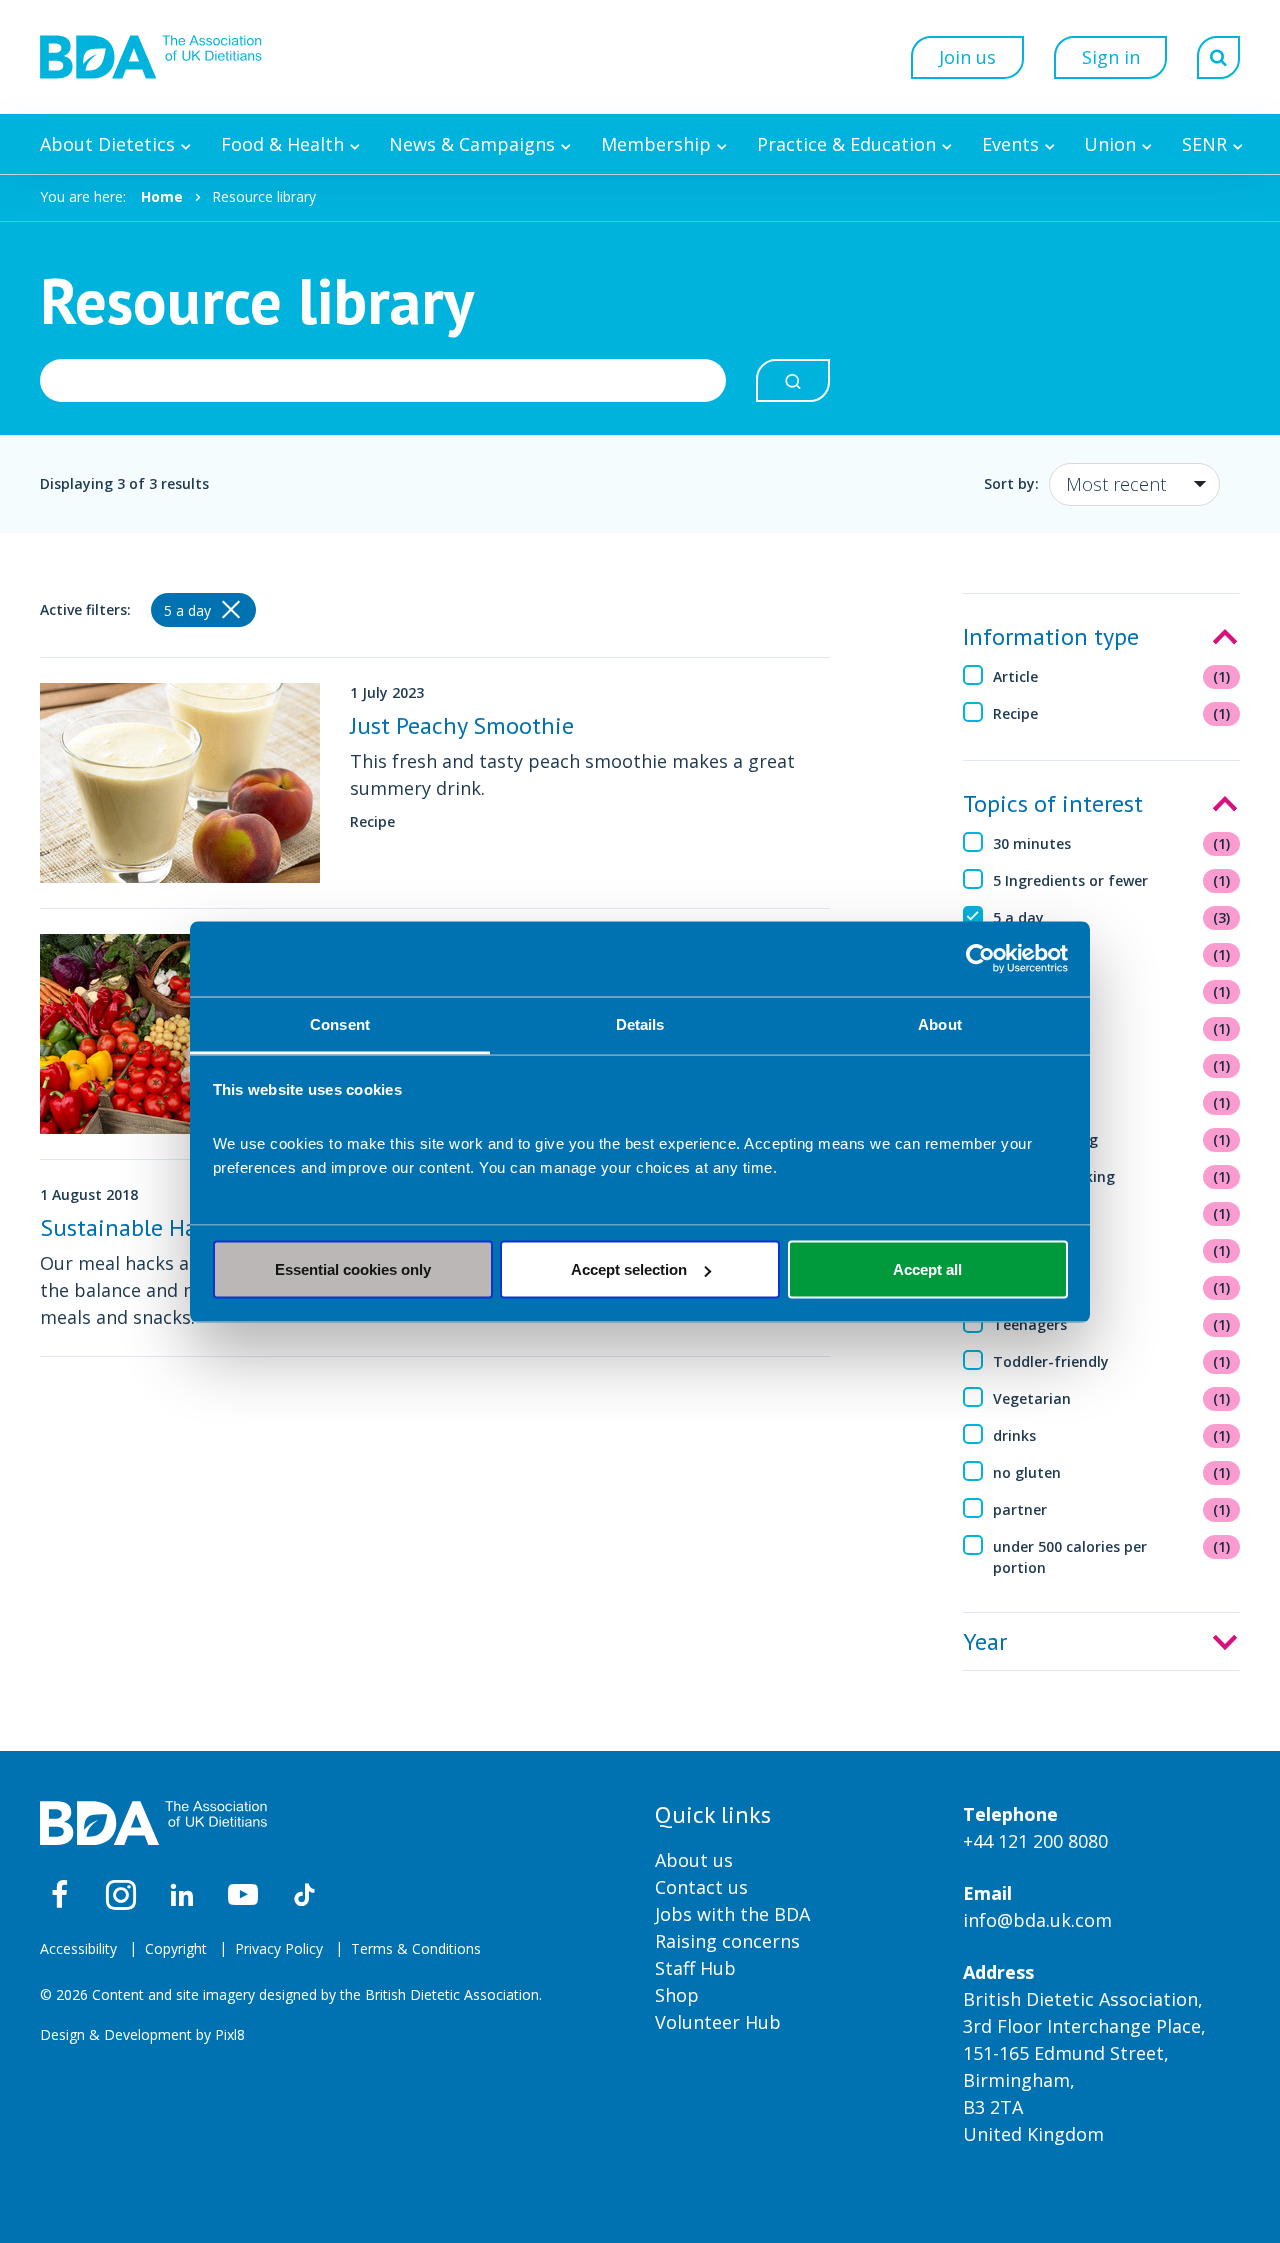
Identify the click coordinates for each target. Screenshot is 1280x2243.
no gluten (1112, 1472)
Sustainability (1112, 1287)
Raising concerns (727, 1941)
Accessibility (78, 1948)
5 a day (1112, 917)
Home (162, 196)
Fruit (1112, 1102)
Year (985, 1641)
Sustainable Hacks (135, 1227)
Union (1110, 144)
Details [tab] (640, 1023)
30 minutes (1112, 843)
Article (1112, 676)
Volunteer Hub (718, 2022)
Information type (1051, 636)
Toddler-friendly (1112, 1361)
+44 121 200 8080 (1035, 1841)
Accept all (927, 1269)
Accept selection (629, 1269)
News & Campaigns (472, 144)
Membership (656, 144)
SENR (1204, 144)
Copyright (176, 1948)
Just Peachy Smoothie (462, 725)
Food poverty (1112, 1065)
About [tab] (940, 1023)
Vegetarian (1112, 1398)
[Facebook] (60, 1895)
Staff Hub (695, 1968)
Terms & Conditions (416, 1948)
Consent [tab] (340, 1023)
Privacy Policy (279, 1948)
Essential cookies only (353, 1269)
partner (1112, 1509)
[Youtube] (243, 1895)
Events (1010, 144)
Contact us (701, 1887)
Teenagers (1112, 1324)
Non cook (1112, 1213)
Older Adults (1112, 1250)
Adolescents (1112, 954)
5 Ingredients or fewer (1112, 880)
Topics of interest (1053, 803)
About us (694, 1860)
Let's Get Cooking (1112, 1176)
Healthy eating (1112, 1139)
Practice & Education (846, 144)
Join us (967, 57)
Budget (1112, 1028)
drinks (1112, 1435)
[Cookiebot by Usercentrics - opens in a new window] (980, 959)
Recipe (1112, 713)
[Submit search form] (793, 380)
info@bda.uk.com (1037, 1920)
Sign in (1111, 57)
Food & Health (282, 144)
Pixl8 (230, 2034)
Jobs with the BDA (732, 1914)
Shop (677, 1995)
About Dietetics (107, 144)
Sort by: (1011, 483)
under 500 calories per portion (1112, 1557)
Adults (1112, 991)
